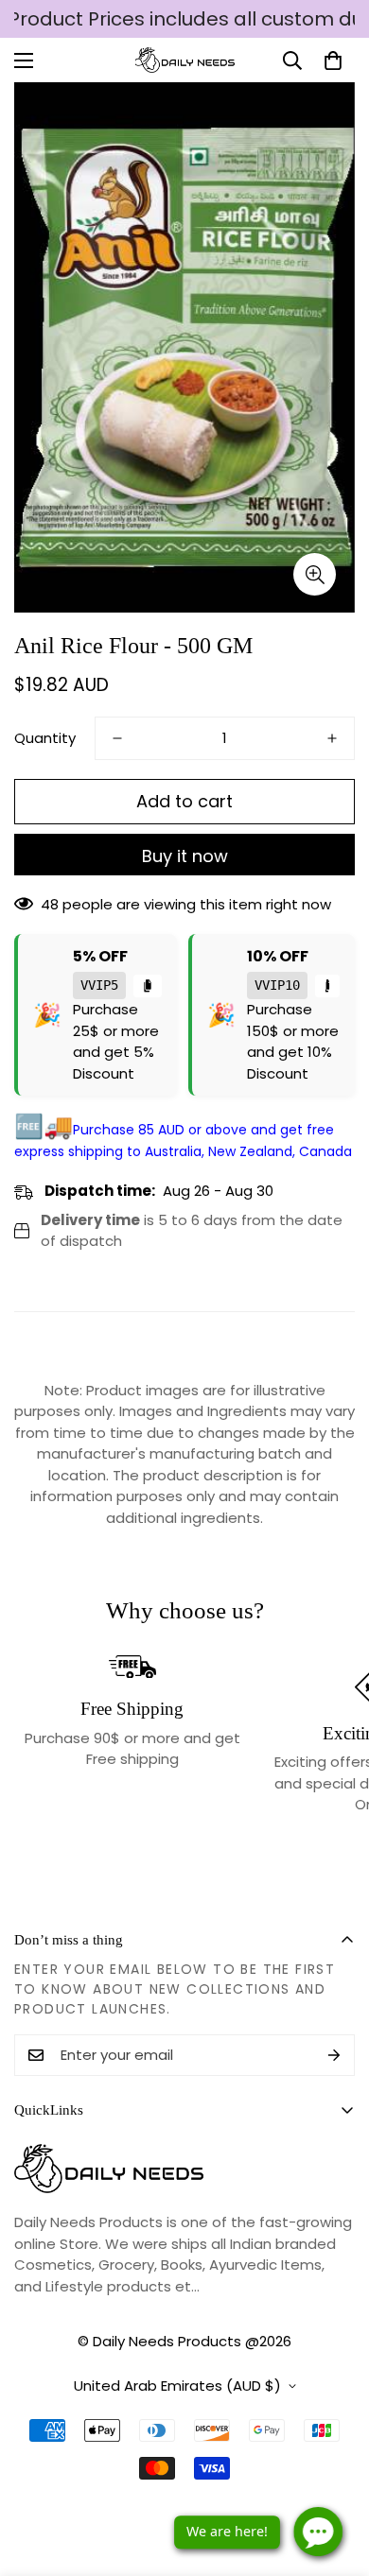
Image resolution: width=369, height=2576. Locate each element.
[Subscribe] (334, 2055)
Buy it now (185, 856)
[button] (333, 61)
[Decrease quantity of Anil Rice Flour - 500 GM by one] (117, 738)
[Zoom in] (315, 574)
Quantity (45, 738)
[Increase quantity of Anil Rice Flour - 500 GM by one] (332, 738)
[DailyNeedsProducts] (185, 60)
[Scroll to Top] (335, 2476)
